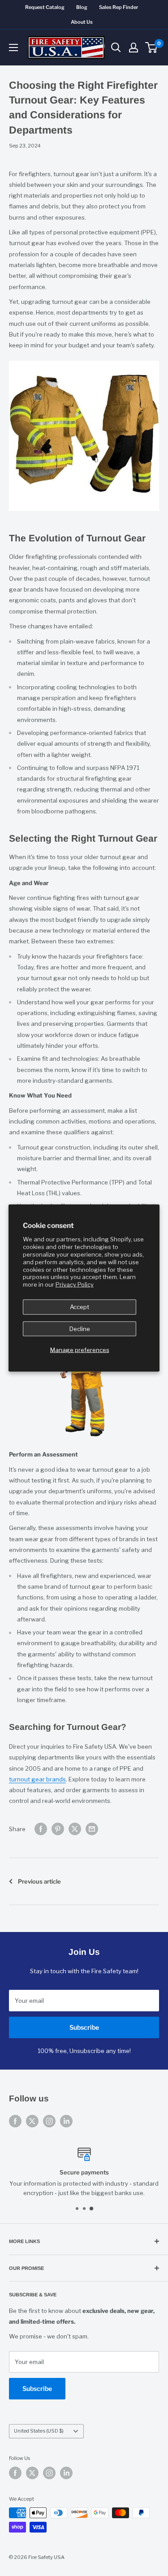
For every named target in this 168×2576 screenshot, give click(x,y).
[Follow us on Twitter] (32, 2121)
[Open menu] (13, 48)
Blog (82, 7)
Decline (80, 1328)
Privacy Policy (75, 1284)
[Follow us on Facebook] (15, 2121)
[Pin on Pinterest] (58, 1829)
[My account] (134, 48)
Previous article (39, 1881)
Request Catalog (45, 7)
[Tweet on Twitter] (75, 1829)
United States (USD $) (39, 2431)
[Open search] (116, 48)
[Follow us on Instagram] (49, 2121)
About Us (82, 22)
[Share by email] (92, 1829)
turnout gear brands (37, 1779)
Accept (80, 1307)
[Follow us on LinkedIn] (66, 2121)
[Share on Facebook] (41, 1829)
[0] (152, 48)
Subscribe (84, 2027)
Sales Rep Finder (119, 7)
